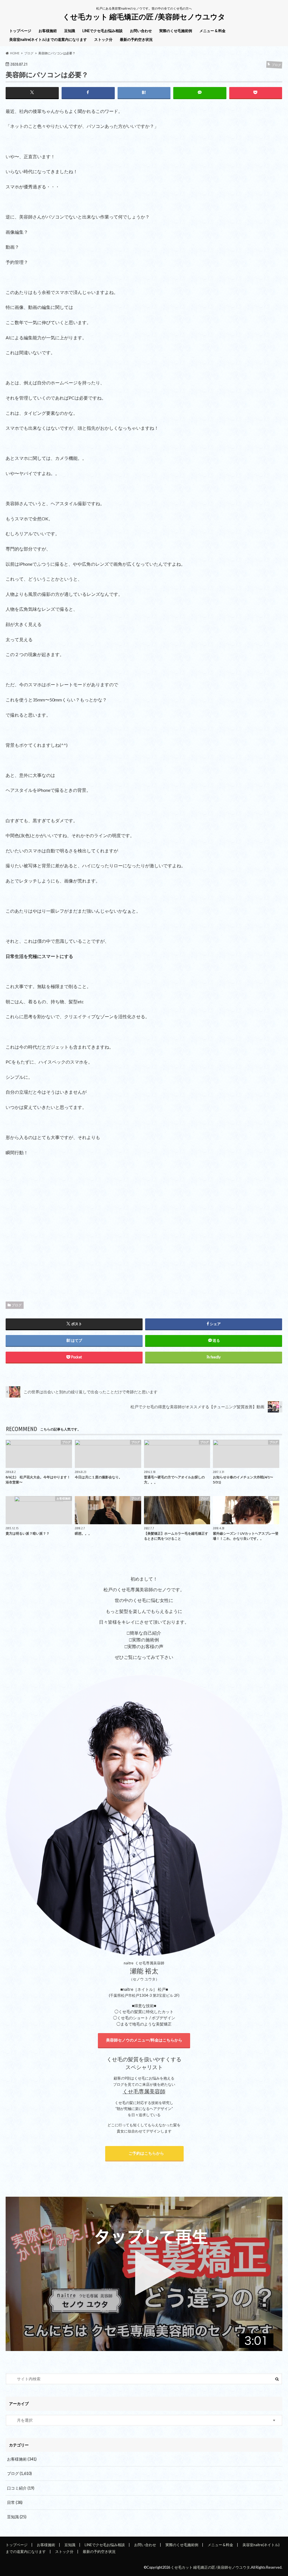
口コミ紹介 (21, 2488)
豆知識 (70, 31)
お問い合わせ (141, 31)
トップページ (20, 31)
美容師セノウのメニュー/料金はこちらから (144, 2040)
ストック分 (103, 39)
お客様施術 (48, 31)
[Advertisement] (144, 1234)
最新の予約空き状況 (136, 39)
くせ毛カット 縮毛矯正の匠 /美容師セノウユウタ (144, 17)
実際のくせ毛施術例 (176, 31)
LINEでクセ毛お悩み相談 (103, 31)
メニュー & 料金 (212, 31)
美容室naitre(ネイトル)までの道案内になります (48, 39)
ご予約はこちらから (145, 2153)
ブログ (17, 1305)
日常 (15, 2502)
